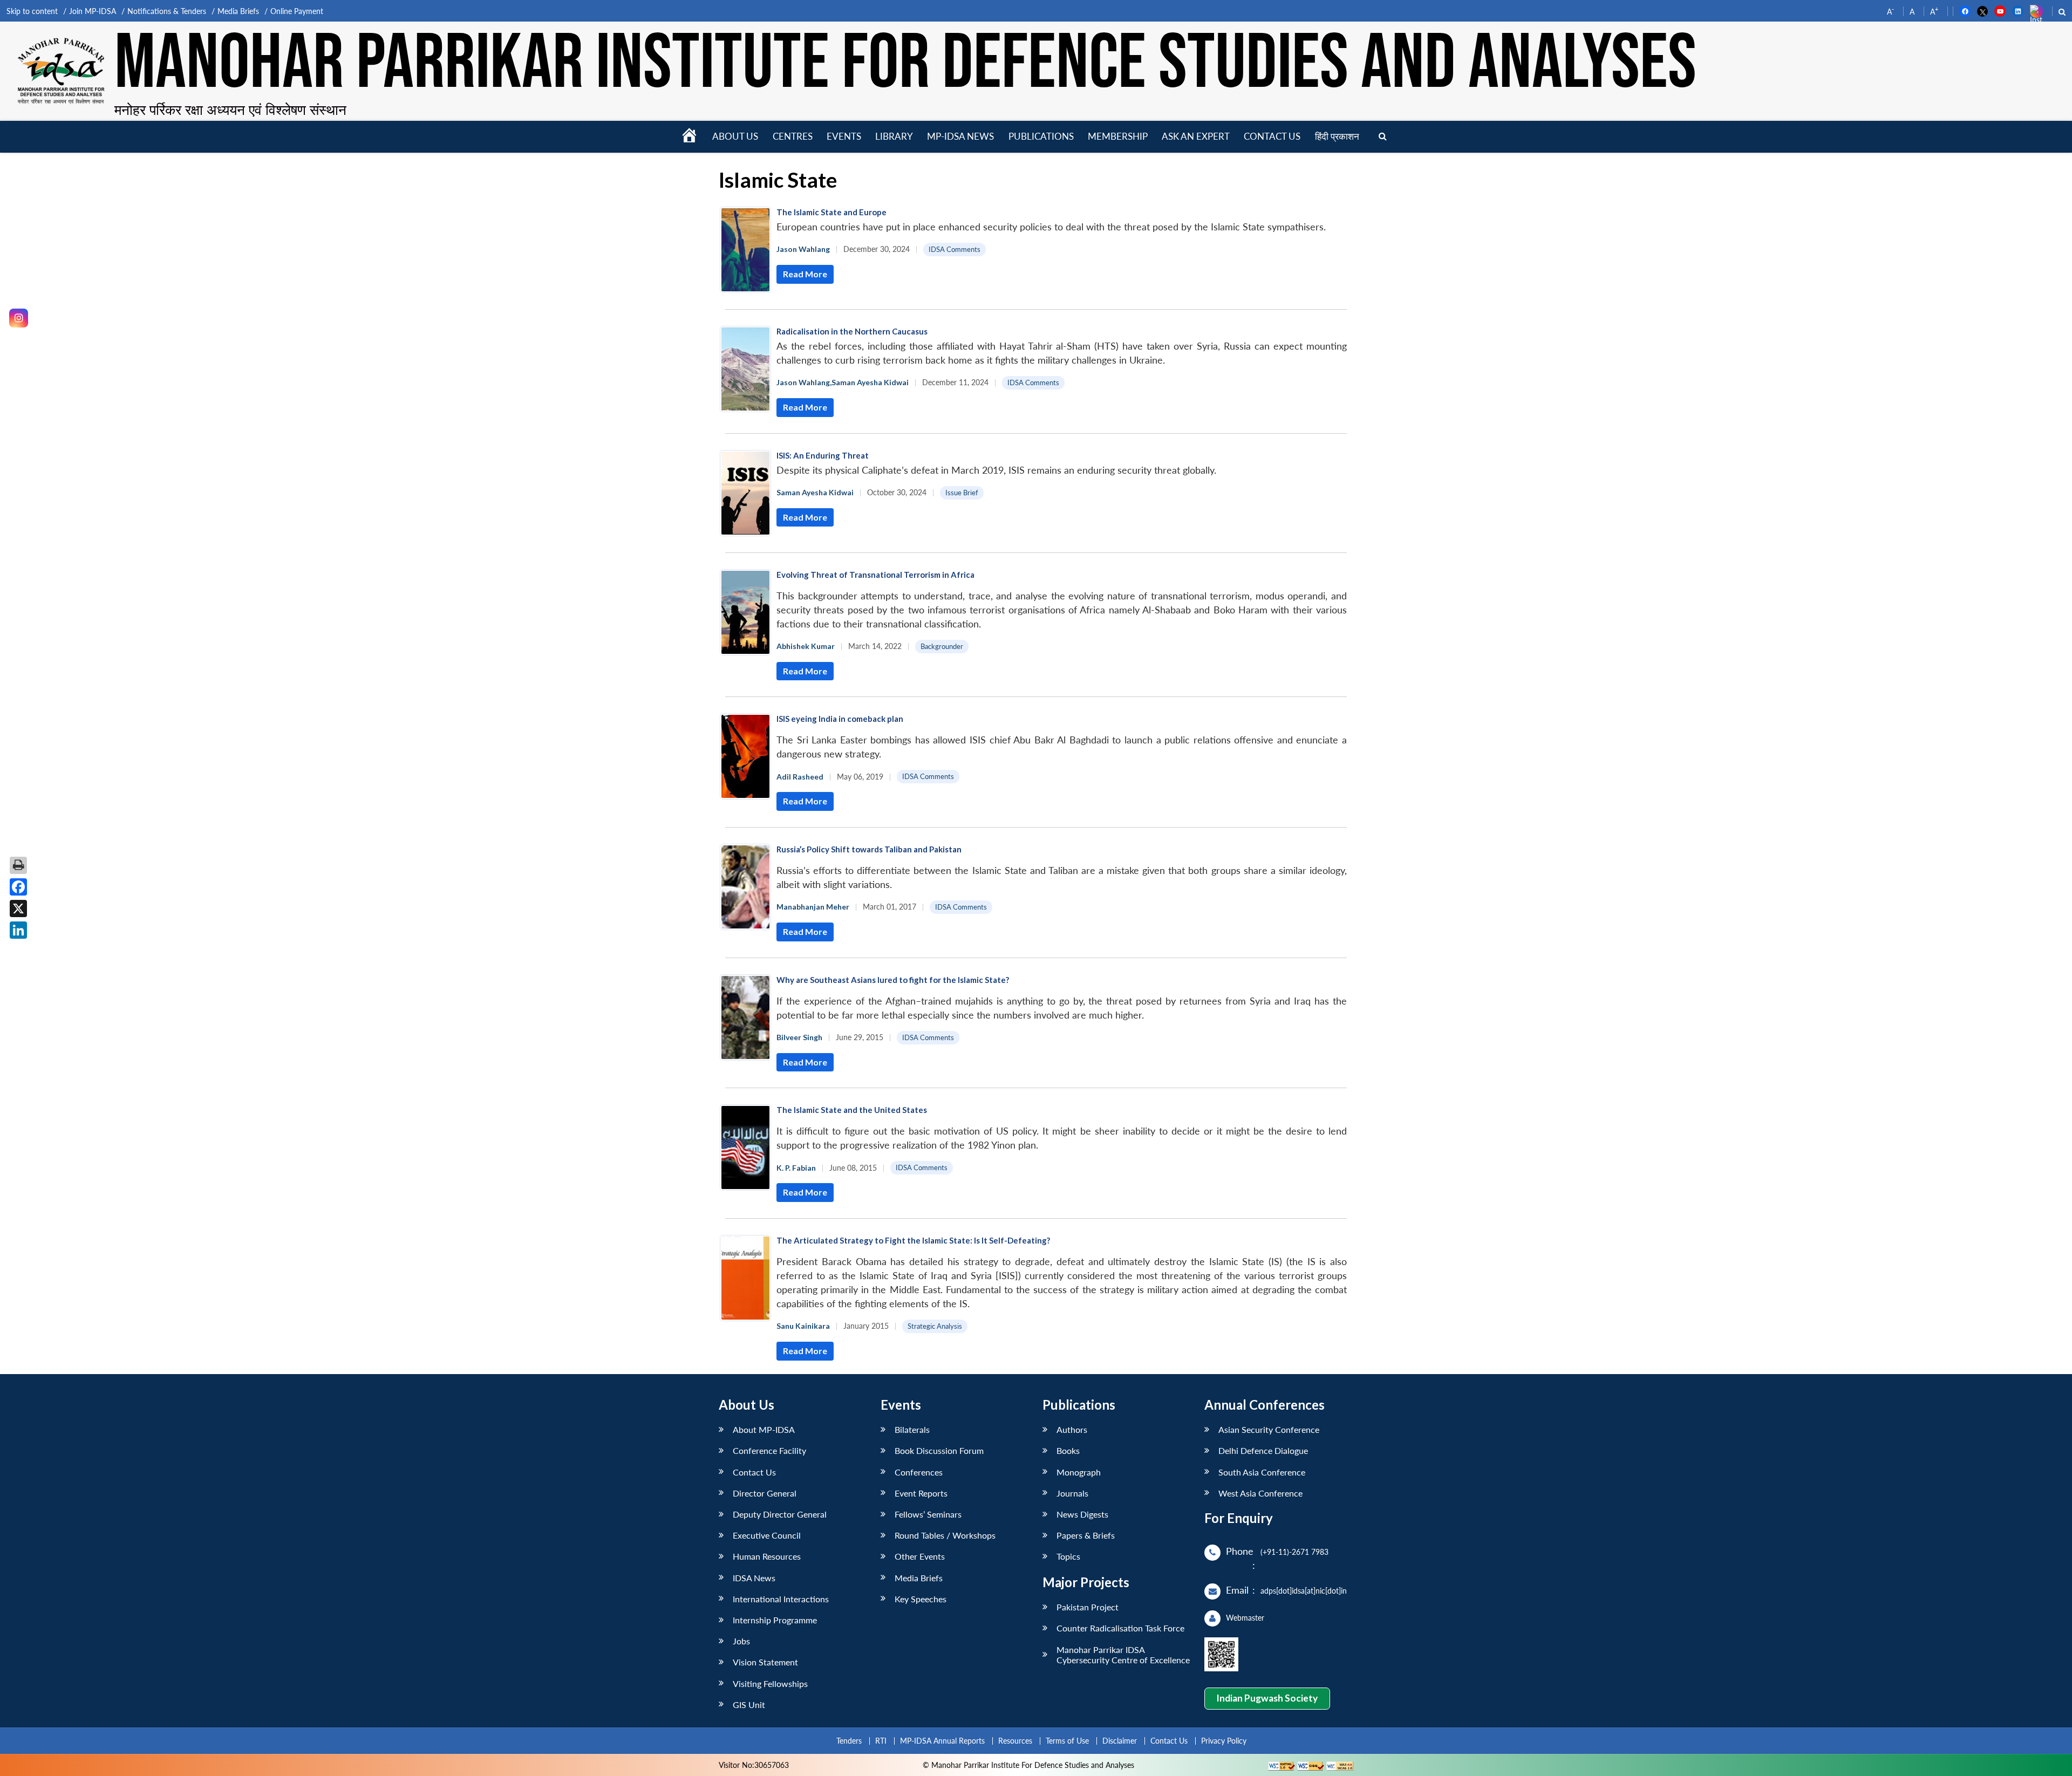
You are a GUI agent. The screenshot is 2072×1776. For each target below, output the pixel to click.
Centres (793, 136)
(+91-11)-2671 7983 (1294, 1552)
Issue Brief (962, 493)
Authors (1072, 1429)
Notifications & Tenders (167, 11)
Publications (1041, 136)
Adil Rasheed (800, 777)
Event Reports (921, 1493)
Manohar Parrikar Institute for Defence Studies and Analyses (905, 64)
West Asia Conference (1260, 1493)
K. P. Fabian (796, 1168)
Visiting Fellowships (770, 1683)
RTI (881, 1741)
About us (735, 136)
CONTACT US (1272, 136)
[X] (18, 909)
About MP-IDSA (764, 1429)
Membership (1118, 136)
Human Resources (767, 1556)
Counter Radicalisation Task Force (1120, 1628)
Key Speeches (921, 1599)
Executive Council (767, 1535)
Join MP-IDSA (93, 11)
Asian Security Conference (1269, 1429)
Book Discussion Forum (939, 1450)
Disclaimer (1120, 1741)
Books (1068, 1450)
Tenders (849, 1741)
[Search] (1383, 137)
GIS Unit (749, 1705)
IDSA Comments (955, 249)
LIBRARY (894, 136)
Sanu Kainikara (803, 1326)
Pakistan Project (1088, 1607)
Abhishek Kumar (806, 646)
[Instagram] (19, 318)
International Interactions (781, 1599)
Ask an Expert (1196, 136)
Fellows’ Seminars (928, 1514)
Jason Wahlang (803, 249)
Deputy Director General (780, 1514)
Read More (805, 274)
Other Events (920, 1556)
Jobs (741, 1641)
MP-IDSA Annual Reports (942, 1741)
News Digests (1082, 1514)
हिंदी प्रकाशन (1337, 136)
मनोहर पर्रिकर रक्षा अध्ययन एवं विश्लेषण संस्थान (230, 110)
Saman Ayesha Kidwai (870, 382)
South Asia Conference (1262, 1472)
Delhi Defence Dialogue (1263, 1450)
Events (844, 136)
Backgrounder (942, 646)
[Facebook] (18, 887)
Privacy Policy (1224, 1741)
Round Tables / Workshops (945, 1535)
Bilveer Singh (799, 1037)
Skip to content (32, 11)
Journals (1072, 1493)
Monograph (1079, 1472)
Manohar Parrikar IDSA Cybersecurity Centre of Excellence (1123, 1655)
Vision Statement (765, 1662)
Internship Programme (775, 1620)
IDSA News (754, 1578)
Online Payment (297, 11)
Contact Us (754, 1472)
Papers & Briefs (1086, 1535)
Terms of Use (1067, 1741)
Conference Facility (769, 1450)
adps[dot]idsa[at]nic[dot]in (1304, 1591)
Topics (1068, 1556)
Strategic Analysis (935, 1326)
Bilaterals (912, 1429)
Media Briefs (238, 11)
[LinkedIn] (18, 930)
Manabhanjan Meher (813, 907)
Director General (765, 1493)
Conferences (919, 1472)
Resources (1015, 1741)
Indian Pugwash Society (1267, 1698)
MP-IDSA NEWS (960, 136)
